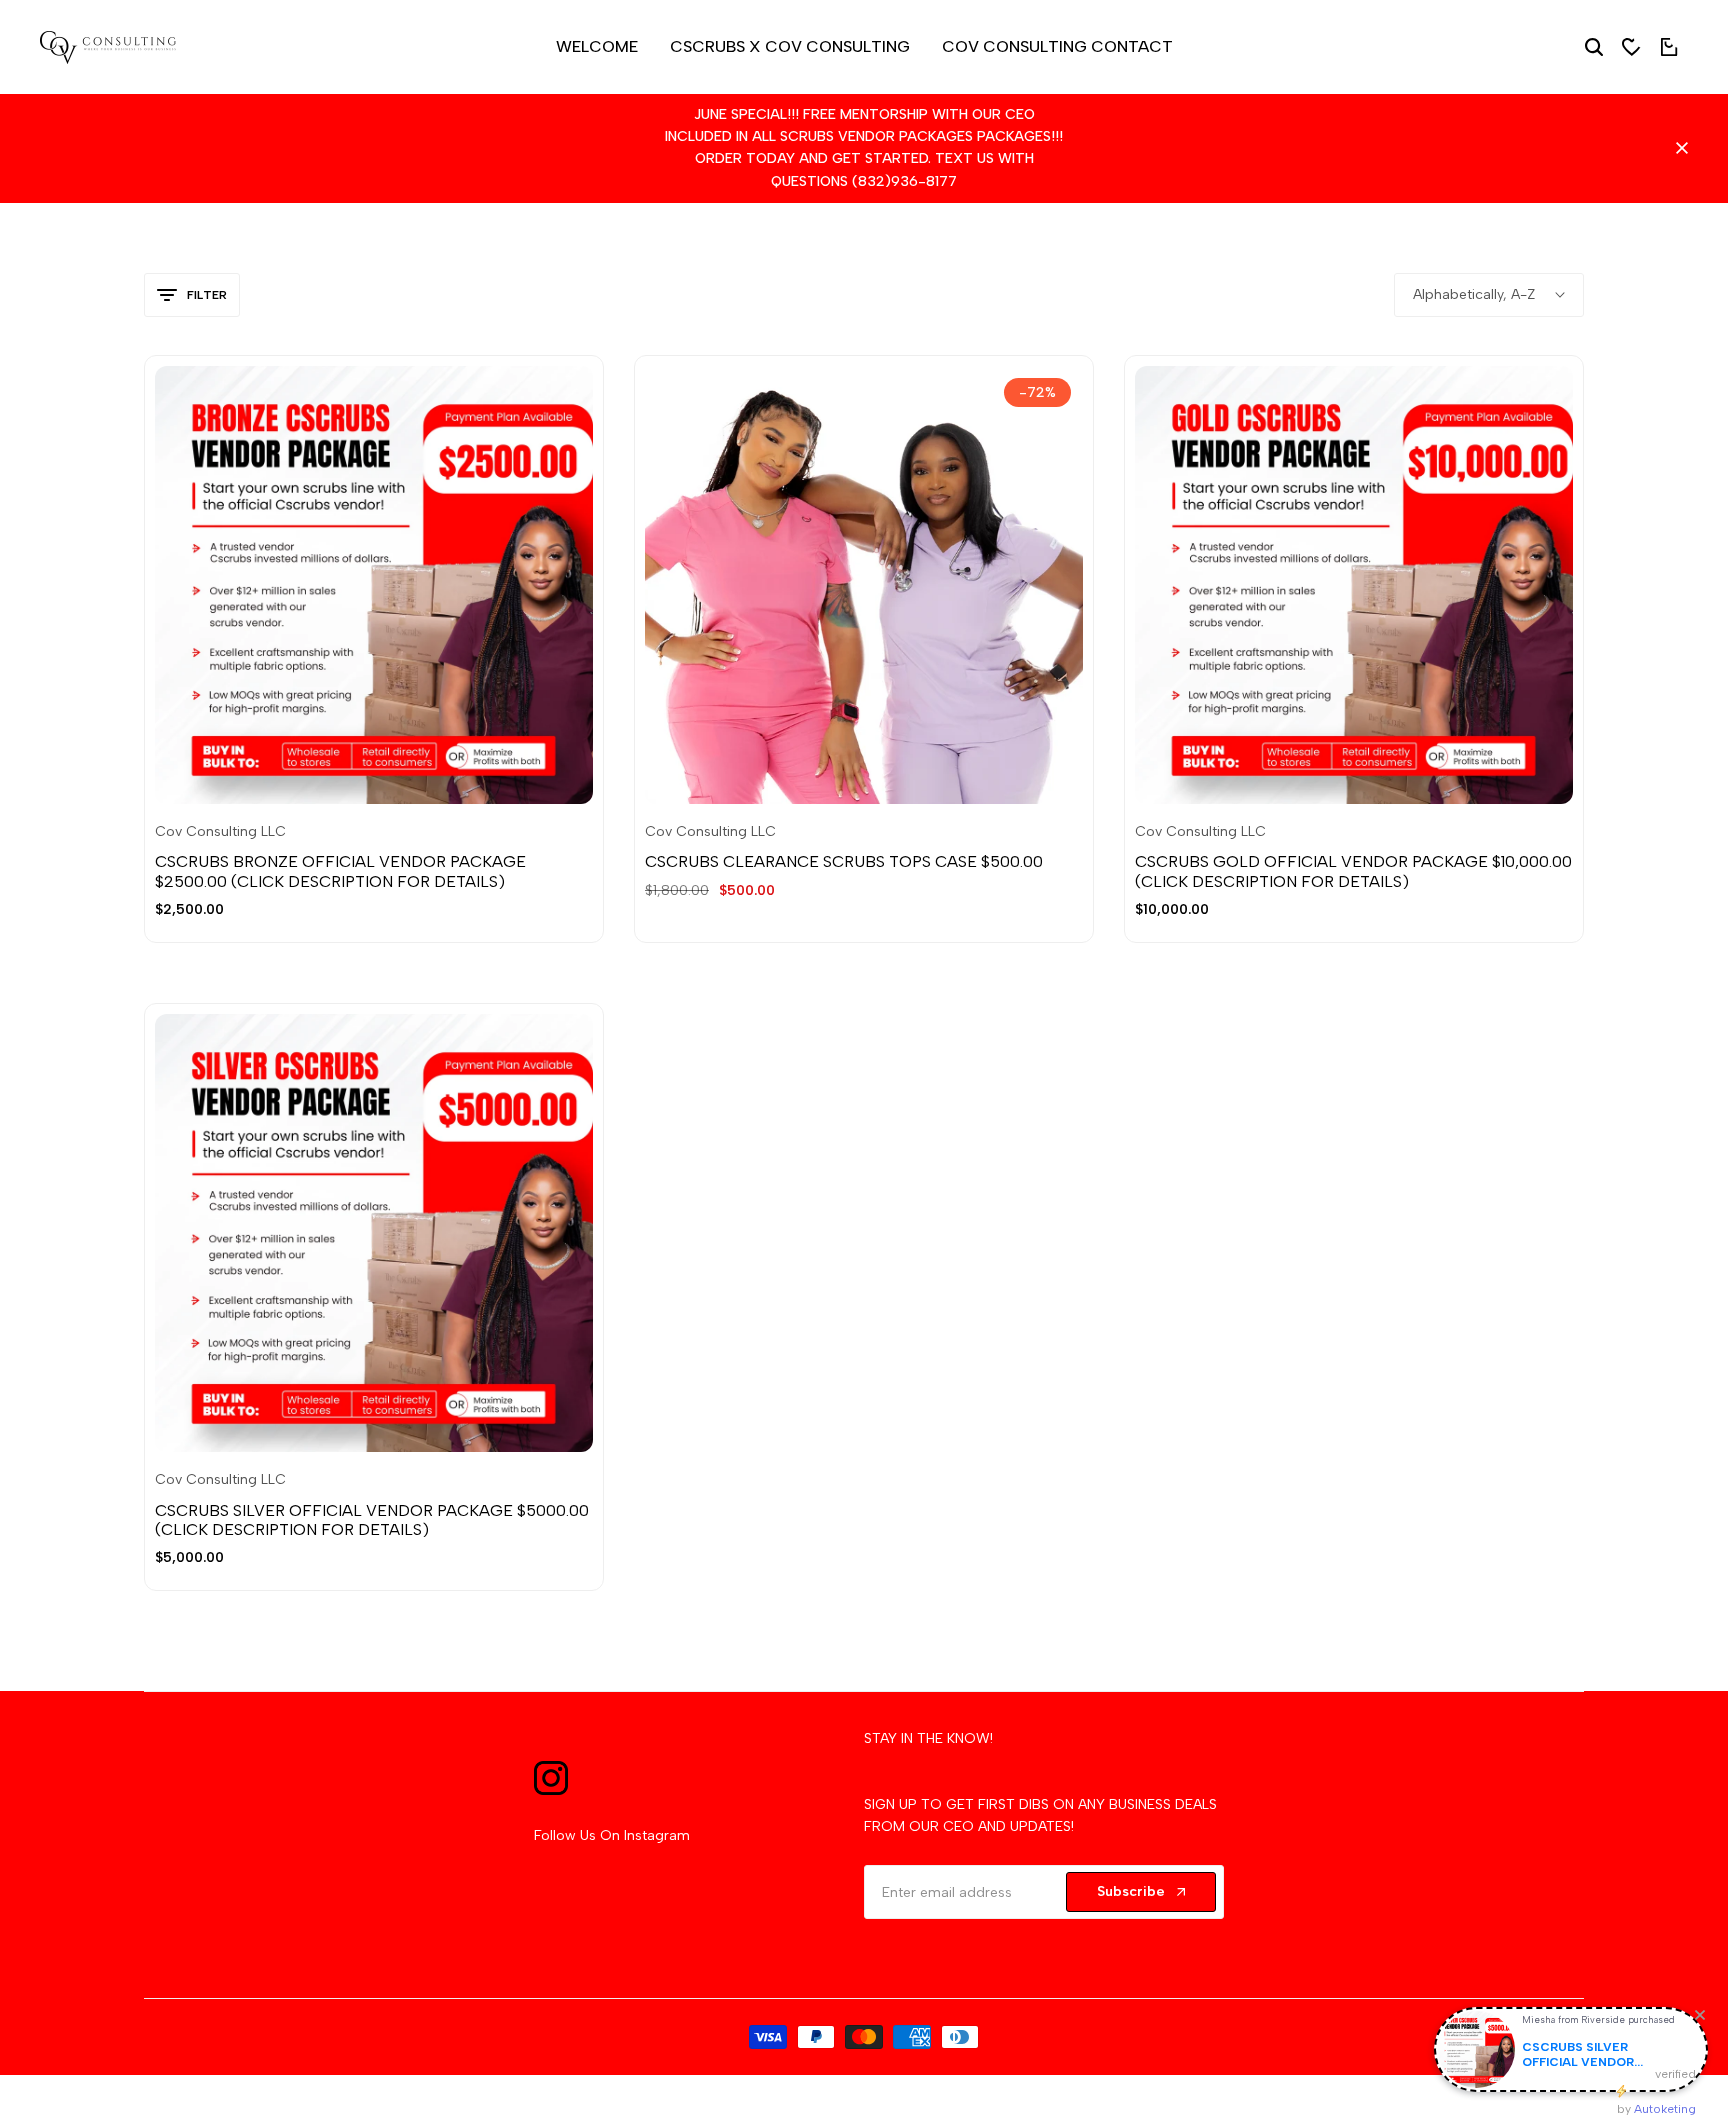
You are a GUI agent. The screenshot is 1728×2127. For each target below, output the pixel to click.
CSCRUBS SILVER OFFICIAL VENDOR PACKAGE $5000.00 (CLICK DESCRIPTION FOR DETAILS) (372, 1520)
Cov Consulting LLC (220, 832)
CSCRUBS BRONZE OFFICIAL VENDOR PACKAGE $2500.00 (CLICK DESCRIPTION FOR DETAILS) (340, 871)
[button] (348, 764)
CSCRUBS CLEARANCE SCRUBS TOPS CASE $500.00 (844, 861)
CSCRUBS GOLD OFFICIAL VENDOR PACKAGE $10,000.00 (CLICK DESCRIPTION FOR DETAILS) (1353, 871)
